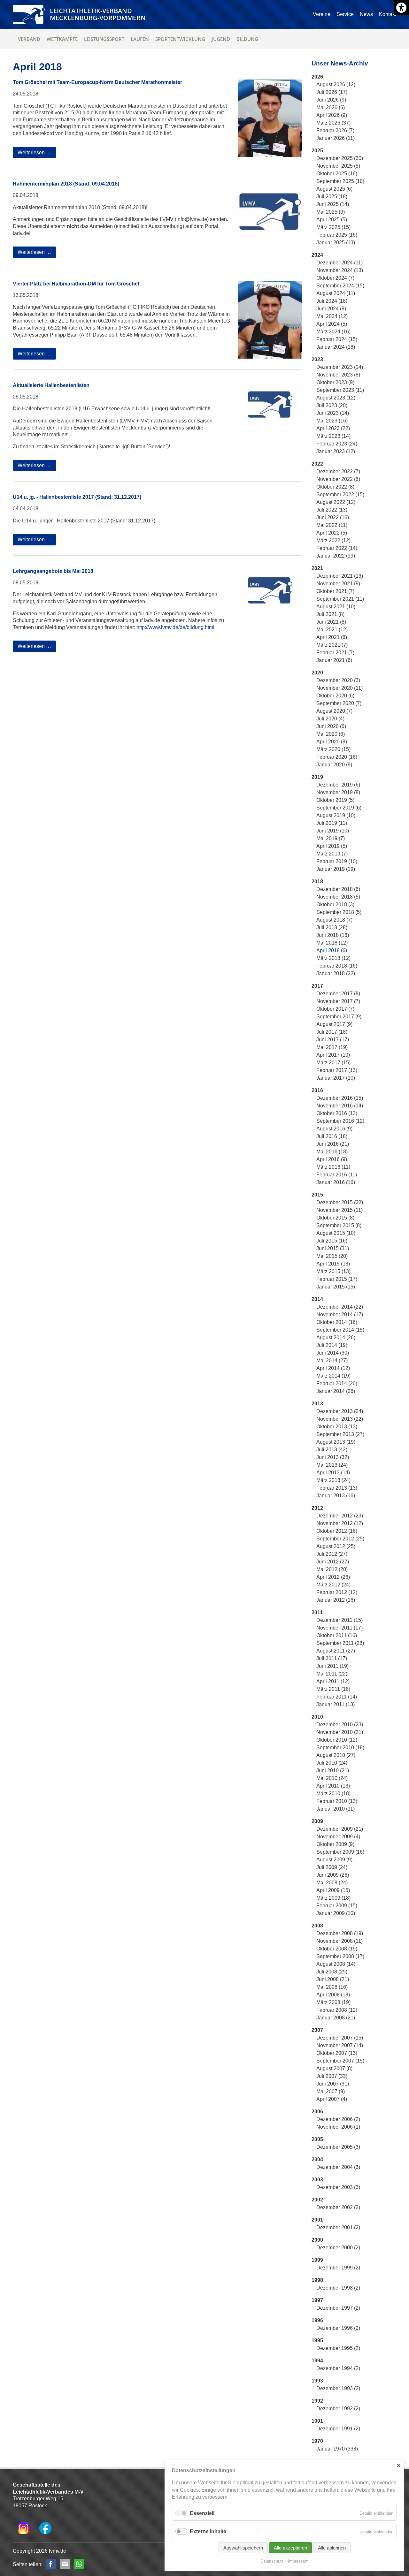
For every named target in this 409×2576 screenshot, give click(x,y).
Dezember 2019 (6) (338, 785)
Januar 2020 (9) (334, 765)
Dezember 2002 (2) (338, 2207)
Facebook (51, 2564)
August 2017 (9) (334, 1024)
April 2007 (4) (332, 2099)
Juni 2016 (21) (333, 1144)
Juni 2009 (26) (333, 1875)
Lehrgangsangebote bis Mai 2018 (53, 571)
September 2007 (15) (340, 2061)
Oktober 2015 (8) (335, 1218)
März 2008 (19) (333, 2002)
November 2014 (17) (340, 1315)
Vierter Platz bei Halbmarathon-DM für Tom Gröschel (76, 284)
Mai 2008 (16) (332, 1987)
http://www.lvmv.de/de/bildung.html (175, 627)
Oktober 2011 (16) (337, 1635)
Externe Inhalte (208, 2531)
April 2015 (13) (333, 1264)
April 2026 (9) (332, 115)
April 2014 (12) (333, 1368)
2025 (317, 151)
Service (345, 14)
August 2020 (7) (334, 711)
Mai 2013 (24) (332, 1465)
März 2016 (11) (333, 1167)
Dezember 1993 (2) (338, 2388)
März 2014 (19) (333, 1376)
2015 (317, 1195)
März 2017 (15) (333, 1063)
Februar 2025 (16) (337, 235)
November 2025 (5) (338, 166)
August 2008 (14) (336, 1964)
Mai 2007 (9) (331, 2091)
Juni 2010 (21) (333, 1771)
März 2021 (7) (332, 645)
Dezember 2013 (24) (340, 1411)
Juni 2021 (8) (331, 622)
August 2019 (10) (336, 815)
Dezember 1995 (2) (338, 2348)
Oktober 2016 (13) (337, 1113)
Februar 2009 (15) (337, 1906)
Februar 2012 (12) (337, 1592)
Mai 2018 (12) (332, 943)
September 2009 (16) (340, 1852)
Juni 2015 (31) (333, 1248)
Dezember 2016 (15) (340, 1098)
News (366, 14)
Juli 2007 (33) (332, 2076)
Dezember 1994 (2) (338, 2368)
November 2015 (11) (340, 1210)
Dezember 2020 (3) (338, 680)
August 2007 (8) (334, 2068)
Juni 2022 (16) (333, 517)
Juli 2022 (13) (332, 510)
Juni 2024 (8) (331, 309)
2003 (317, 2180)
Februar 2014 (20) (337, 1383)
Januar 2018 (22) (336, 973)
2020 (317, 673)
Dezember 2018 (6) (338, 889)
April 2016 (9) (332, 1159)
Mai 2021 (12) (332, 630)
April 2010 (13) (333, 1786)
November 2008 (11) (340, 1941)
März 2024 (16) (333, 332)
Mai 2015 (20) (332, 1256)
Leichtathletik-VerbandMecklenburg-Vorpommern (98, 14)
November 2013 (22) (340, 1419)
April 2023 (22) (333, 428)
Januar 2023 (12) (336, 451)
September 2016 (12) (340, 1121)
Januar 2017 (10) (336, 1078)
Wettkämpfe (62, 39)
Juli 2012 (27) (332, 1554)
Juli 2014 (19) (332, 1345)
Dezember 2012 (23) (340, 1516)
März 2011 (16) (333, 1689)
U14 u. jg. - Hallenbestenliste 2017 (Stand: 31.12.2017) (77, 497)
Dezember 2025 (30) (340, 158)
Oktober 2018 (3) (335, 904)
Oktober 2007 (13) (337, 2053)
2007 (317, 2030)
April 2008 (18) (333, 1995)
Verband (29, 39)
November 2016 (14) (340, 1106)
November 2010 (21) (340, 1732)
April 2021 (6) (332, 637)
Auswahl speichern (243, 2548)
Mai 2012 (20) (332, 1569)
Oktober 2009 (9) (335, 1844)
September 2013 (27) (340, 1434)
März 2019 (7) (332, 854)
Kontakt (388, 14)
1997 (317, 2300)
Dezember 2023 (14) (340, 367)
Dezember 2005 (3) (338, 2147)
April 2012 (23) (333, 1577)
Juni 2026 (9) (331, 100)
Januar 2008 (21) (336, 2018)
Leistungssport (104, 39)
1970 (317, 2441)
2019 (317, 777)
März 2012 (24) (333, 1585)
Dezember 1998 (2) (338, 2288)
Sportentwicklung (180, 39)
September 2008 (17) (340, 1956)
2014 (317, 1299)
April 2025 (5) (332, 220)
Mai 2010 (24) (332, 1778)
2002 (317, 2200)
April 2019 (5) (332, 846)
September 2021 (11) (340, 599)
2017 (317, 986)
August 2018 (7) (334, 920)
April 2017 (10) (333, 1055)
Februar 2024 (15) (337, 339)
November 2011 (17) (340, 1628)
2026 (317, 77)
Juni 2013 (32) (333, 1457)
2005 (317, 2139)
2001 (317, 2220)
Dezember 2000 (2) (338, 2248)
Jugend (221, 39)
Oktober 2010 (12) (337, 1740)
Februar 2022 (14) (337, 548)
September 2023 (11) (340, 390)
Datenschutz (272, 2561)
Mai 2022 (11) (332, 525)
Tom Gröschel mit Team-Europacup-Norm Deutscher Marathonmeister (97, 82)
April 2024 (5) (332, 324)
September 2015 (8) (339, 1225)
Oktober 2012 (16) (337, 1531)
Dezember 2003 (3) (338, 2187)
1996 (317, 2320)
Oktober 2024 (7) (335, 278)
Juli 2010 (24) (332, 1763)
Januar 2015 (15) (336, 1287)
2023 (317, 359)
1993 (317, 2381)
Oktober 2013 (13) (337, 1427)
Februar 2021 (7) (335, 653)
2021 (317, 568)
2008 (317, 1926)
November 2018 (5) (338, 897)
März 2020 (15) (333, 749)
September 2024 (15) (340, 286)
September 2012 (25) (340, 1539)
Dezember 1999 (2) (338, 2268)
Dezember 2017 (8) (338, 994)
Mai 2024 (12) (332, 316)
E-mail (65, 2564)
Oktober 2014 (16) (337, 1322)
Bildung (247, 39)
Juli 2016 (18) (332, 1136)
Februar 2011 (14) (337, 1697)
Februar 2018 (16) (337, 966)
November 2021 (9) (338, 584)
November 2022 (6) (338, 479)
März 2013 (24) (333, 1480)
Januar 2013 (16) (336, 1496)
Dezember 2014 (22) (340, 1307)
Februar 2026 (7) (335, 130)
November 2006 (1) (338, 2127)
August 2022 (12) (336, 502)
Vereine (322, 14)
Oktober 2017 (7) (335, 1009)
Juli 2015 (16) (332, 1241)
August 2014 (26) (336, 1337)
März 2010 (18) (333, 1793)
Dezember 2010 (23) (340, 1725)
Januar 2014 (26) (336, 1391)
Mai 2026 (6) (331, 107)
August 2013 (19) (336, 1442)
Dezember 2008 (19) (340, 1933)
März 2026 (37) (333, 123)
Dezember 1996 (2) (338, 2328)
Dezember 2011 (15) (340, 1620)
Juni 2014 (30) (333, 1353)
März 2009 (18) (333, 1898)
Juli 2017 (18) (332, 1032)
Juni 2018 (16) (333, 935)
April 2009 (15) (333, 1890)
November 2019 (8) (338, 792)
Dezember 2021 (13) (340, 576)
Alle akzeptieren (290, 2548)
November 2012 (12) (340, 1523)
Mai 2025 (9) (331, 212)
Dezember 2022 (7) (338, 471)
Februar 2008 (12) (337, 2010)
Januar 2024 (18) (336, 347)
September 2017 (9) (339, 1017)
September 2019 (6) (339, 808)
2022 (317, 464)
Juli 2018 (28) (332, 927)
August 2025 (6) (334, 189)
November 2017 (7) (338, 1001)
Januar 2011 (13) (336, 1704)
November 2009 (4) (338, 1837)
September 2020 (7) (339, 703)
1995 (317, 2340)
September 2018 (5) (339, 912)
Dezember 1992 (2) (338, 2409)
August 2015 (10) (336, 1233)
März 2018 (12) (333, 958)
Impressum (298, 2561)
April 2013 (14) (333, 1473)
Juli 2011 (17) (332, 1658)
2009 (317, 1821)
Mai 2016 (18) (332, 1152)
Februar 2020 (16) (337, 757)
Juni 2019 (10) (333, 831)
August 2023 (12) (336, 398)
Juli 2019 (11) (332, 823)
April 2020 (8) (332, 742)
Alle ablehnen (332, 2548)
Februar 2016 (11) (337, 1175)
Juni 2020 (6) (331, 726)
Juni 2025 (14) (333, 204)
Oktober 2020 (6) (335, 696)
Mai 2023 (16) (332, 421)
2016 (317, 1090)
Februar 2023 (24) (337, 444)
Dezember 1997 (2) (338, 2308)
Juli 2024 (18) (332, 301)
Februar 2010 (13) (337, 1801)
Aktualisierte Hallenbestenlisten (51, 385)
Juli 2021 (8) (330, 614)
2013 (317, 1404)
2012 (317, 1508)
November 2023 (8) (338, 375)
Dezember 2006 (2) (338, 2119)
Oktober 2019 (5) (335, 800)
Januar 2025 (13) (336, 243)
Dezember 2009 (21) (340, 1829)
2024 (317, 255)
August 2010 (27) (336, 1755)
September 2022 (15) (340, 494)
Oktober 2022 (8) (335, 487)
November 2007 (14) (340, 2045)
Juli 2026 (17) (332, 92)
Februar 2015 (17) (337, 1279)
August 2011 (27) (336, 1651)
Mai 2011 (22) (332, 1674)
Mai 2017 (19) (332, 1047)
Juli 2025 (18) (332, 197)
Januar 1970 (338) (337, 2449)
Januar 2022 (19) (336, 556)
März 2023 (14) (333, 436)
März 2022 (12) (333, 540)
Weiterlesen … (34, 152)
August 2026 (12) (336, 84)
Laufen (140, 39)
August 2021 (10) (336, 607)
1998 (317, 2280)
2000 (317, 2240)
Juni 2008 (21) (333, 1979)
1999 (317, 2260)
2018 (317, 881)
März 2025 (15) (333, 227)
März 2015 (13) (333, 1271)
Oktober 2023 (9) (335, 382)
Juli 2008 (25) (332, 1972)
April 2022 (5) (332, 533)
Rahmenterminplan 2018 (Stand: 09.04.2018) (66, 184)
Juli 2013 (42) (332, 1450)
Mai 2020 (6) (331, 734)
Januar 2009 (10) (336, 1913)
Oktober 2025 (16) (337, 174)
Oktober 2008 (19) (337, 1949)
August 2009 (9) (334, 1860)
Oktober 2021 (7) (335, 591)
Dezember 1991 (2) (338, 2429)
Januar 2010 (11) (336, 1809)
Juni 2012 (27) (333, 1562)
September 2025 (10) (340, 181)
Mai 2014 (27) (332, 1360)
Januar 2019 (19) (336, 869)
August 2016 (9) (334, 1129)
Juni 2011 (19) (332, 1666)
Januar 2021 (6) (334, 660)
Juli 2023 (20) (332, 405)
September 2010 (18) (340, 1748)
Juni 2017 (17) (333, 1040)
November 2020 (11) (340, 688)
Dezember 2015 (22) (340, 1202)
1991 (317, 2421)
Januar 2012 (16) (336, 1600)
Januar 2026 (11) (336, 138)
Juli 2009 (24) (332, 1867)
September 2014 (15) (340, 1330)
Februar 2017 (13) (337, 1070)
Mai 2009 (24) (332, 1883)
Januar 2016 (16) (336, 1182)
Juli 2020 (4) (330, 719)
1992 (317, 2401)
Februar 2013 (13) (337, 1488)
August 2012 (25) (336, 1546)
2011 (317, 1612)
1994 (317, 2361)
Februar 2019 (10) (337, 861)
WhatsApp (79, 2564)
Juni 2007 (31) (333, 2084)
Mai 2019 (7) (331, 838)
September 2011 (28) (340, 1643)
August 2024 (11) (336, 293)
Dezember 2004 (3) (338, 2167)
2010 (317, 1717)
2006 (317, 2112)
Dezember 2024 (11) (340, 263)
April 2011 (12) (333, 1681)
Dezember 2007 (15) (340, 2038)
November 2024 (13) (340, 270)
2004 (317, 2159)
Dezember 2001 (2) (338, 2227)
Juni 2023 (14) (333, 413)
